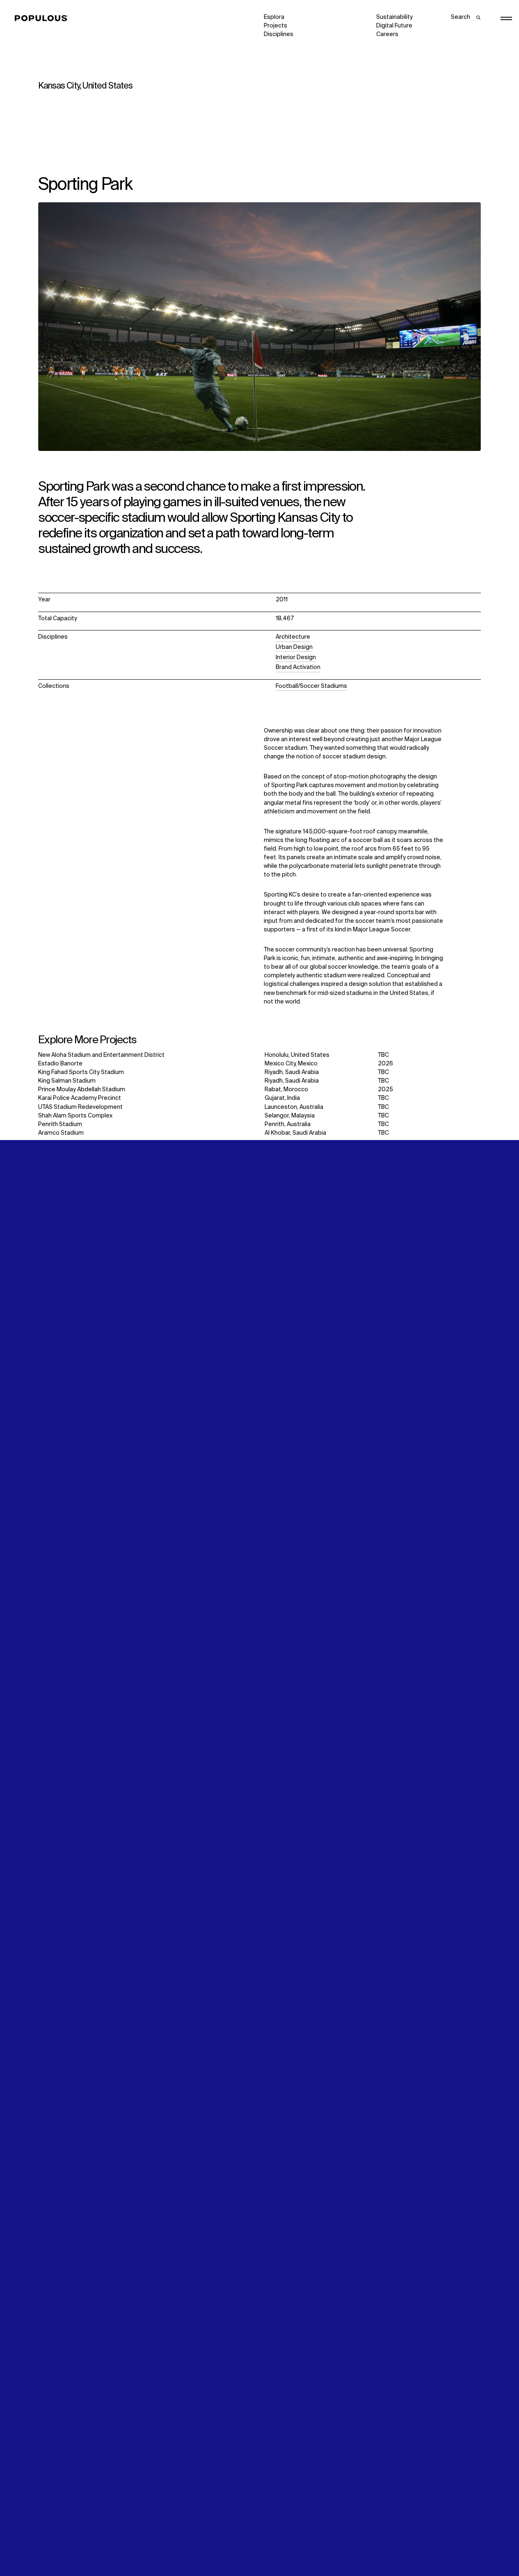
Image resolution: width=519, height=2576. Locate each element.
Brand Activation (298, 667)
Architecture (293, 637)
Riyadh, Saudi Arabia (292, 1072)
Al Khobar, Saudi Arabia (295, 1133)
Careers (387, 34)
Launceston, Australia (294, 1107)
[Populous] (44, 18)
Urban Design (294, 647)
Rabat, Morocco (286, 1090)
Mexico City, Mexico (291, 1064)
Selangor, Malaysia (290, 1116)
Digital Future (394, 26)
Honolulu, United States (297, 1055)
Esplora (274, 17)
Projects (276, 26)
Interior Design (296, 658)
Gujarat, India (282, 1098)
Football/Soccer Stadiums (311, 686)
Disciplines (279, 34)
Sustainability (394, 17)
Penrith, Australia (288, 1124)
